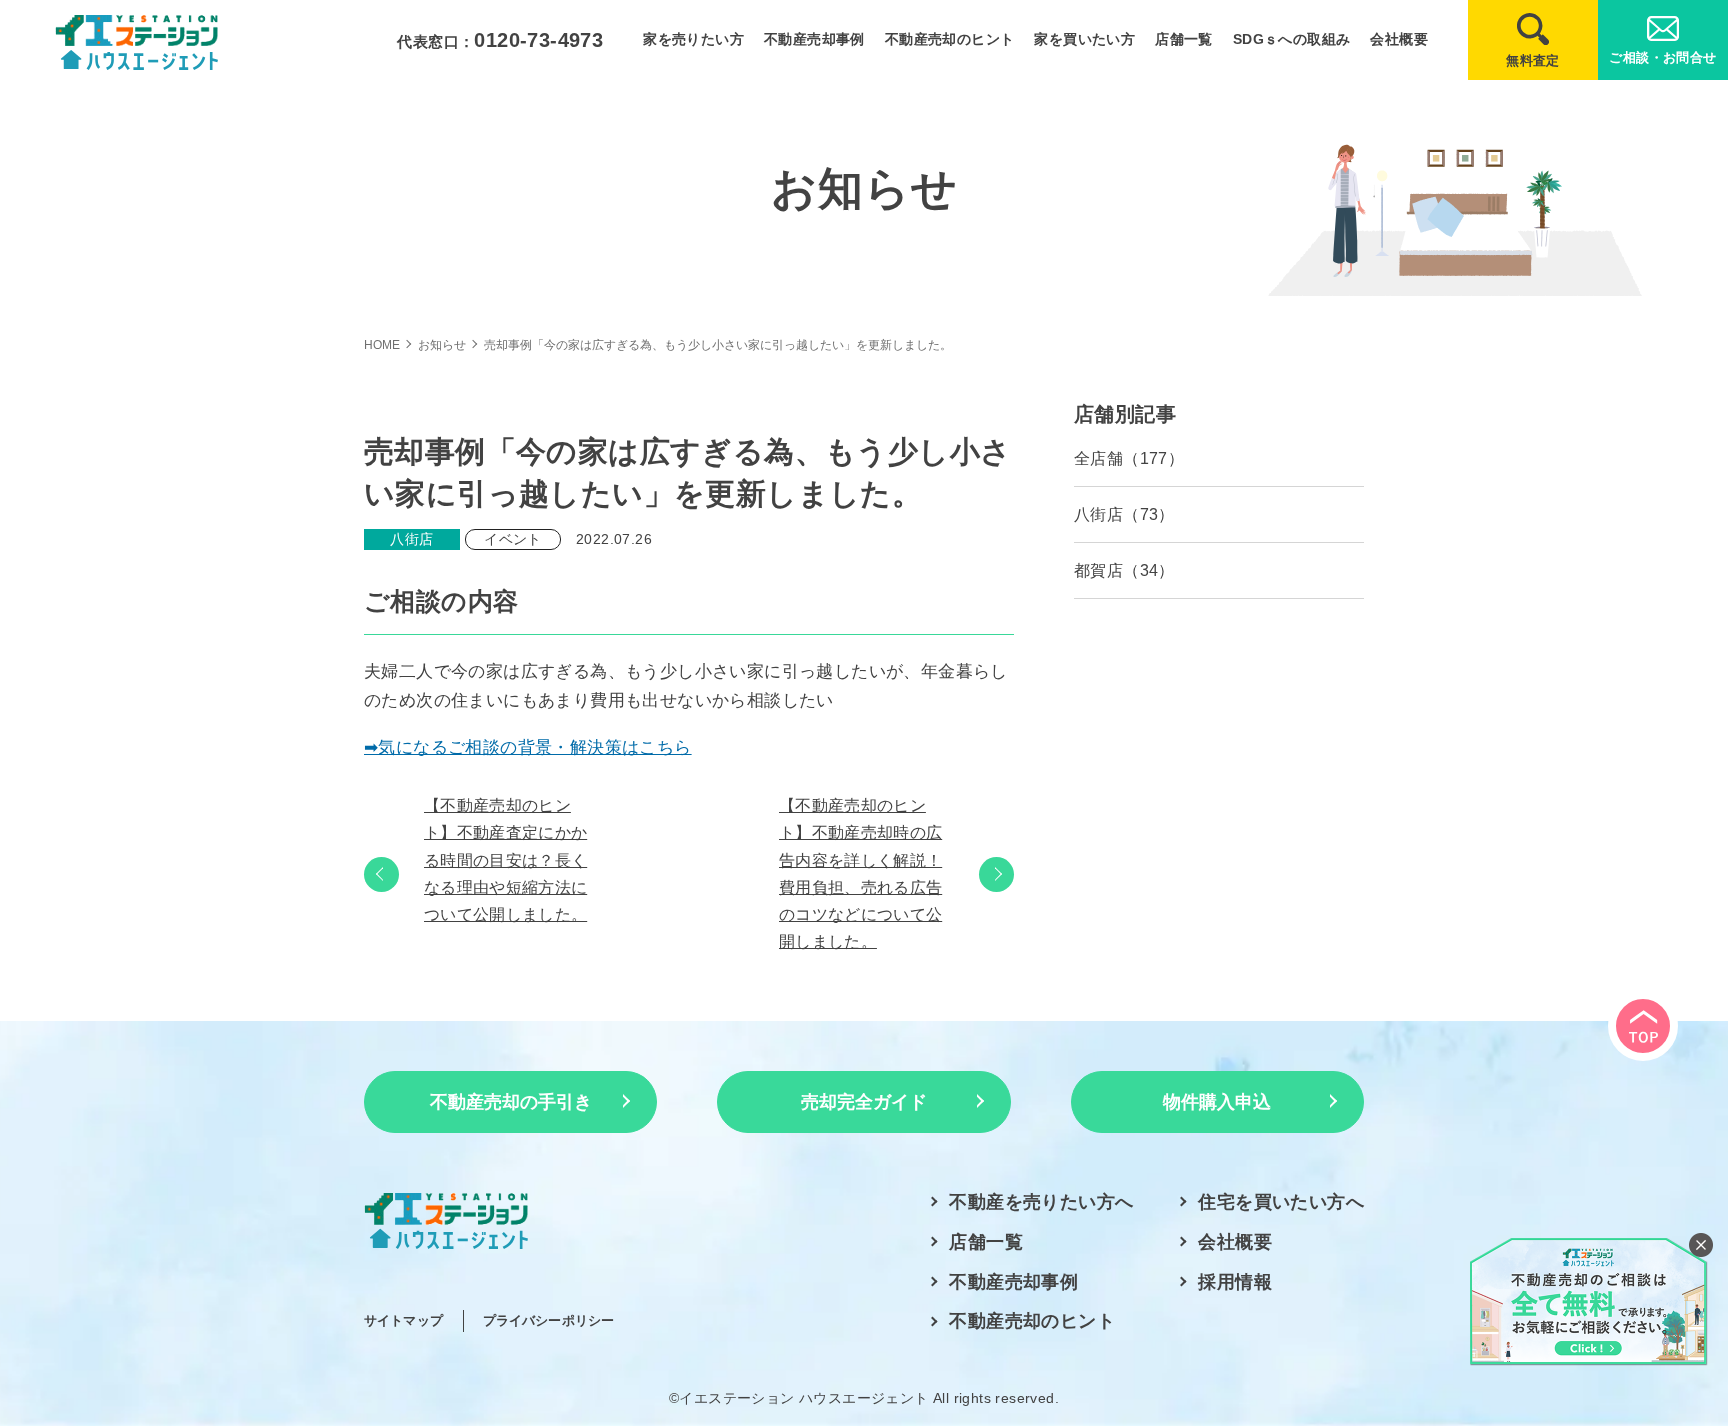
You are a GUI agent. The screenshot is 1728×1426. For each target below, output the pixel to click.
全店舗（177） (1129, 458)
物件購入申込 (1217, 1102)
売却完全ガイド (864, 1102)
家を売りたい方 (693, 39)
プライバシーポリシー (548, 1320)
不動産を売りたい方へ (1041, 1202)
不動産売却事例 (814, 39)
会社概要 (1399, 39)
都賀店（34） (1124, 570)
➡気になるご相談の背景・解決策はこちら (528, 747)
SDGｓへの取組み (1292, 39)
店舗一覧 (1184, 39)
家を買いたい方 (1084, 39)
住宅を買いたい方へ (1281, 1202)
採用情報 (1235, 1282)
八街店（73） (1124, 514)
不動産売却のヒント (950, 39)
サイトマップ (403, 1320)
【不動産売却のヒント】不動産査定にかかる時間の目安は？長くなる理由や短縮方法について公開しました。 (505, 860)
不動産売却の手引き (511, 1102)
